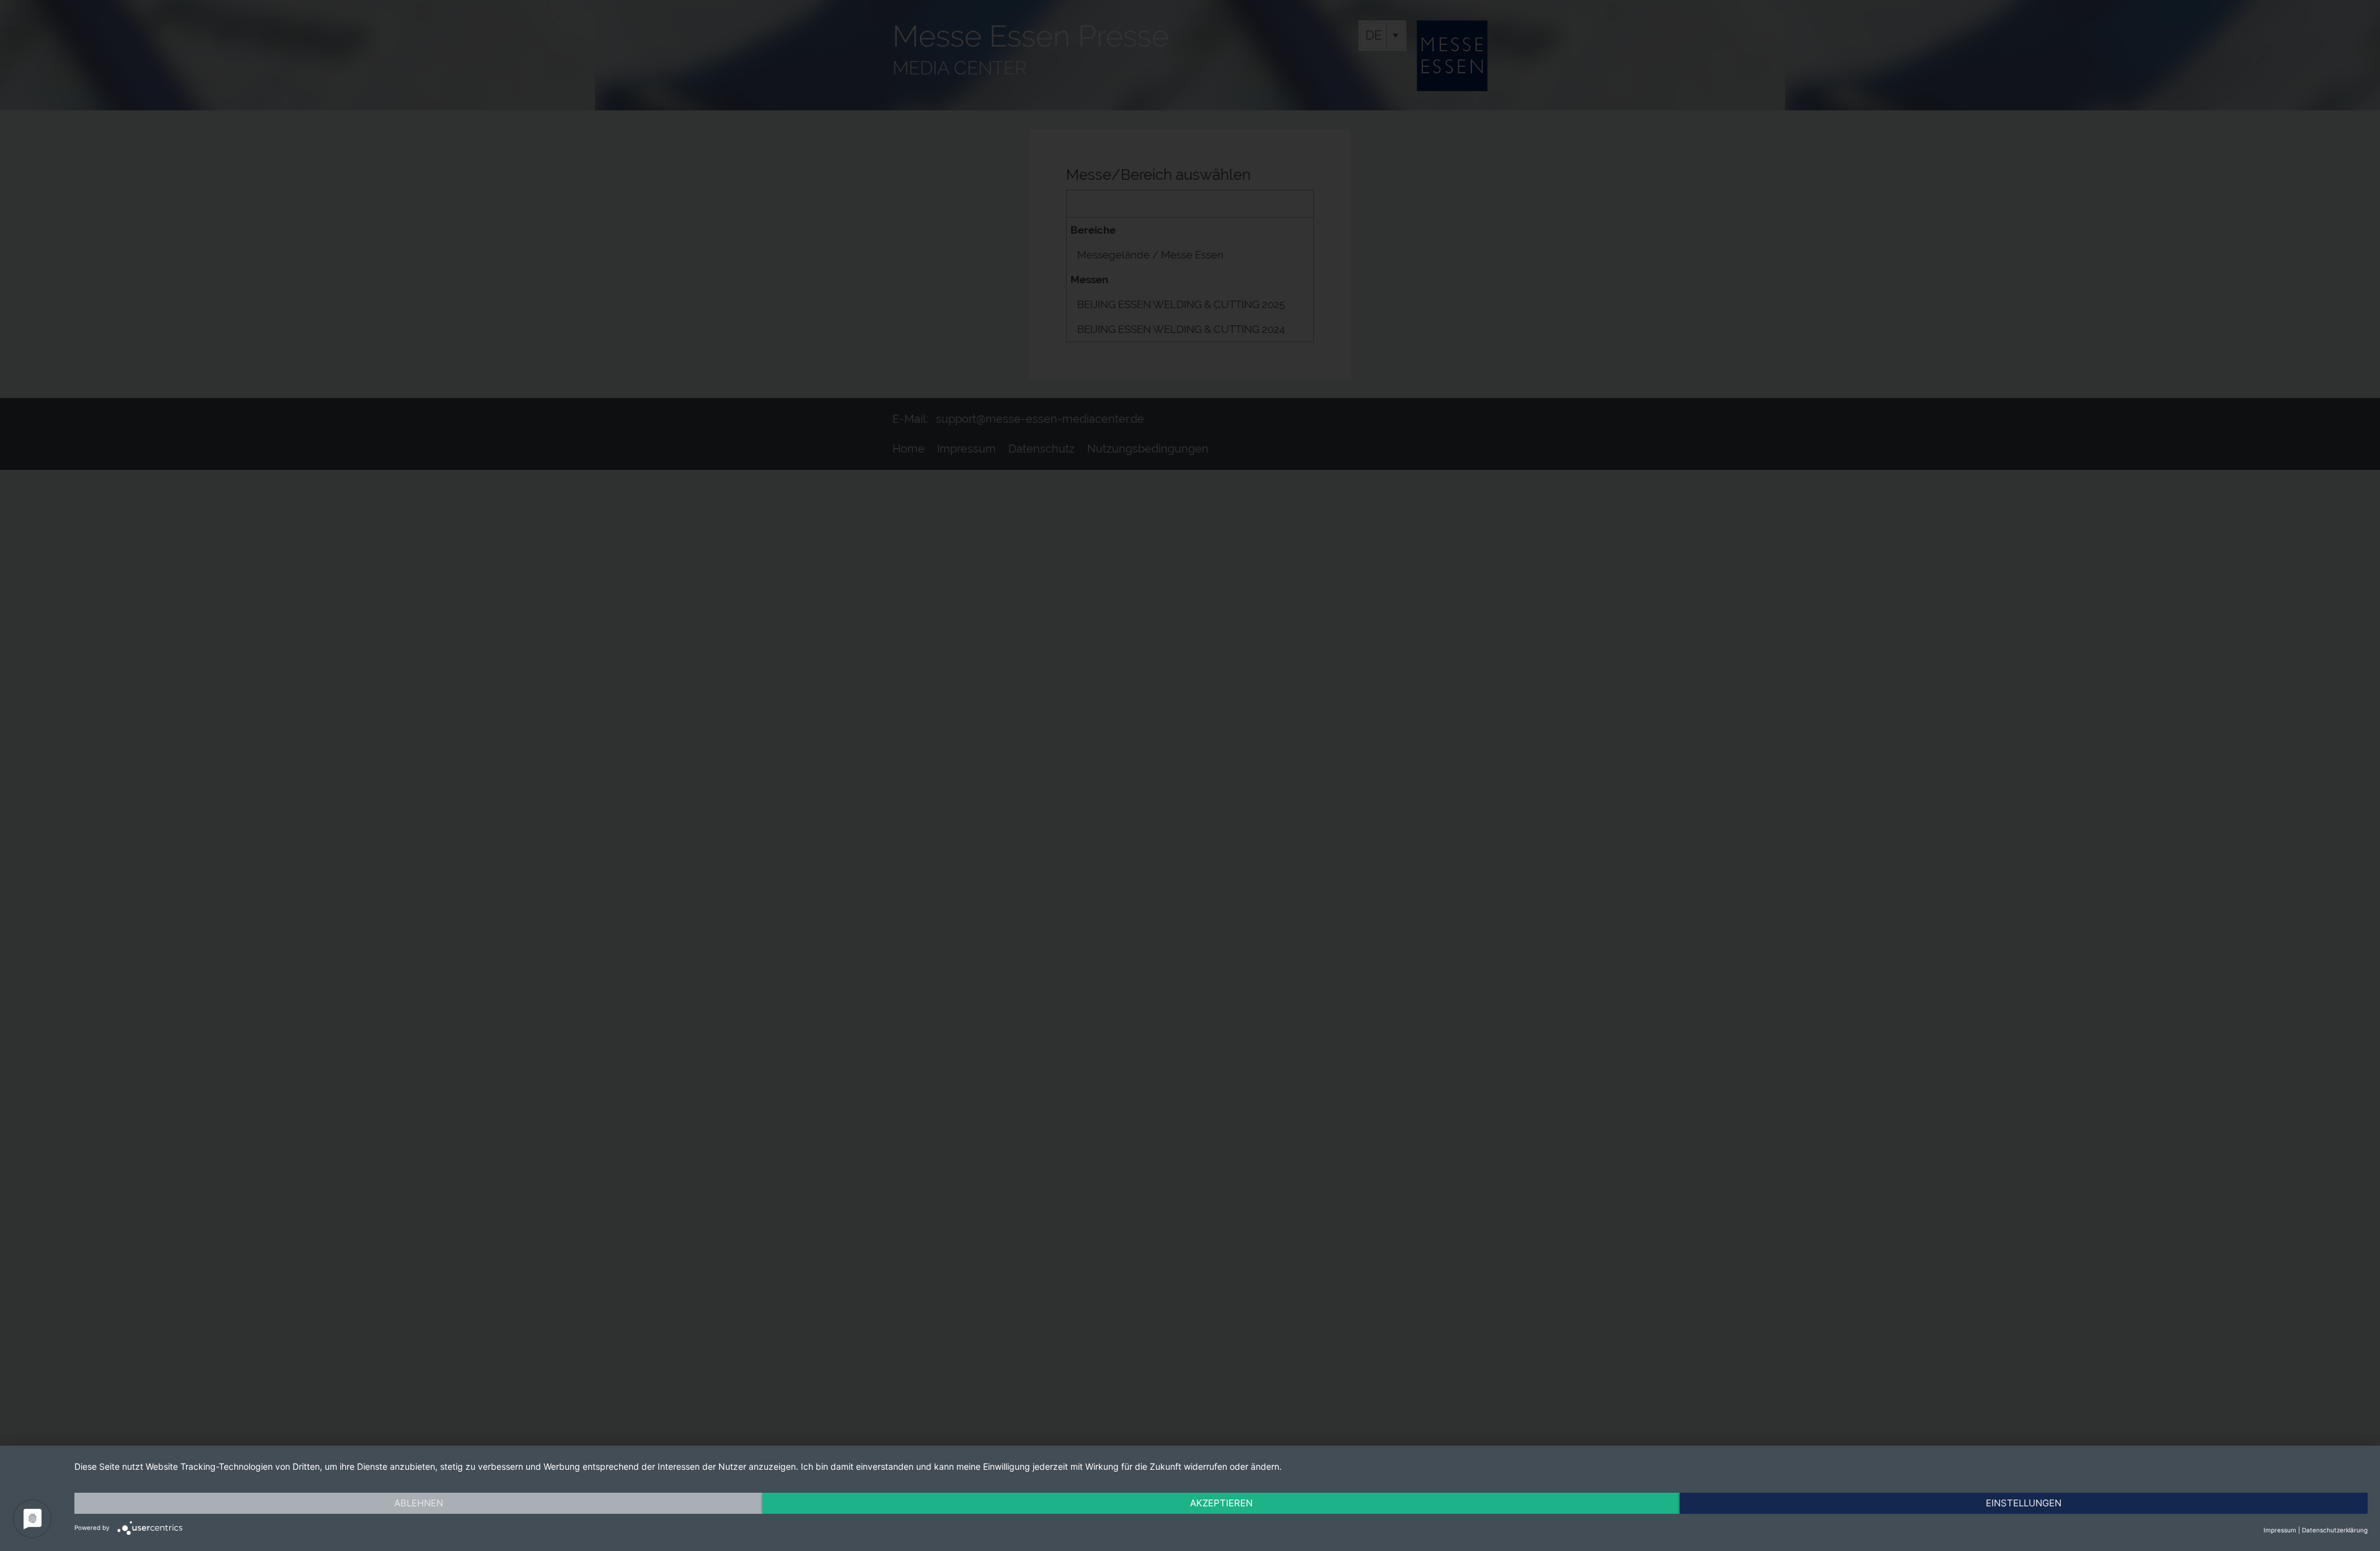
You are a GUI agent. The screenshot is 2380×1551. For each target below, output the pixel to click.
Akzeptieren (1221, 1503)
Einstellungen (2024, 1503)
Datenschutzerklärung (2335, 1530)
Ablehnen (419, 1503)
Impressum (2280, 1530)
